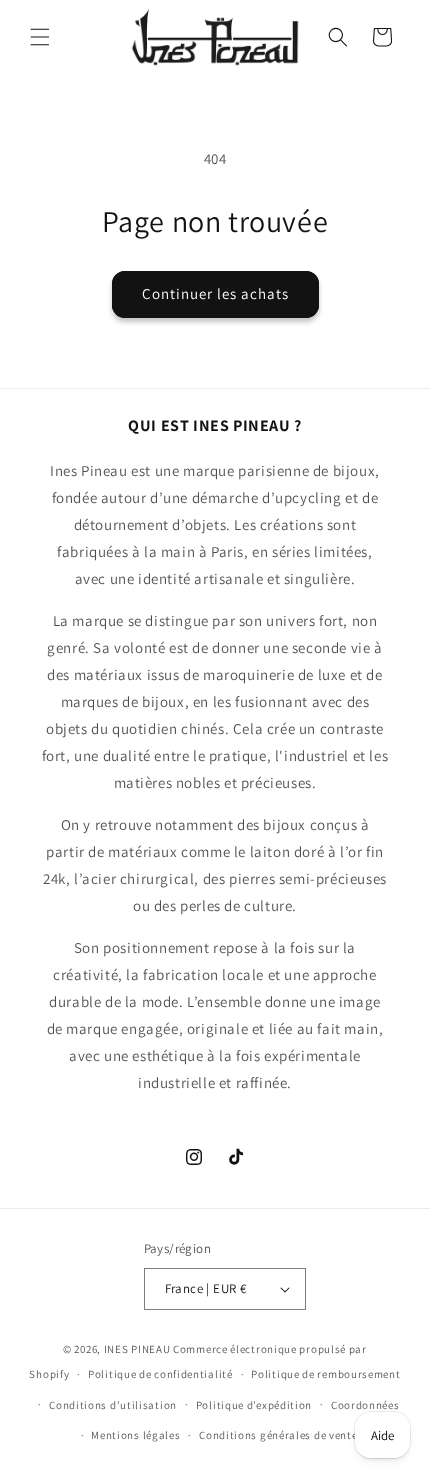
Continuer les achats (215, 293)
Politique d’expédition (254, 1405)
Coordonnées (365, 1405)
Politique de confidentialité (160, 1374)
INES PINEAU (137, 1349)
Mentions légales (135, 1435)
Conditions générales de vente (278, 1435)
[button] (40, 37)
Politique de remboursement (325, 1374)
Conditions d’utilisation (113, 1405)
